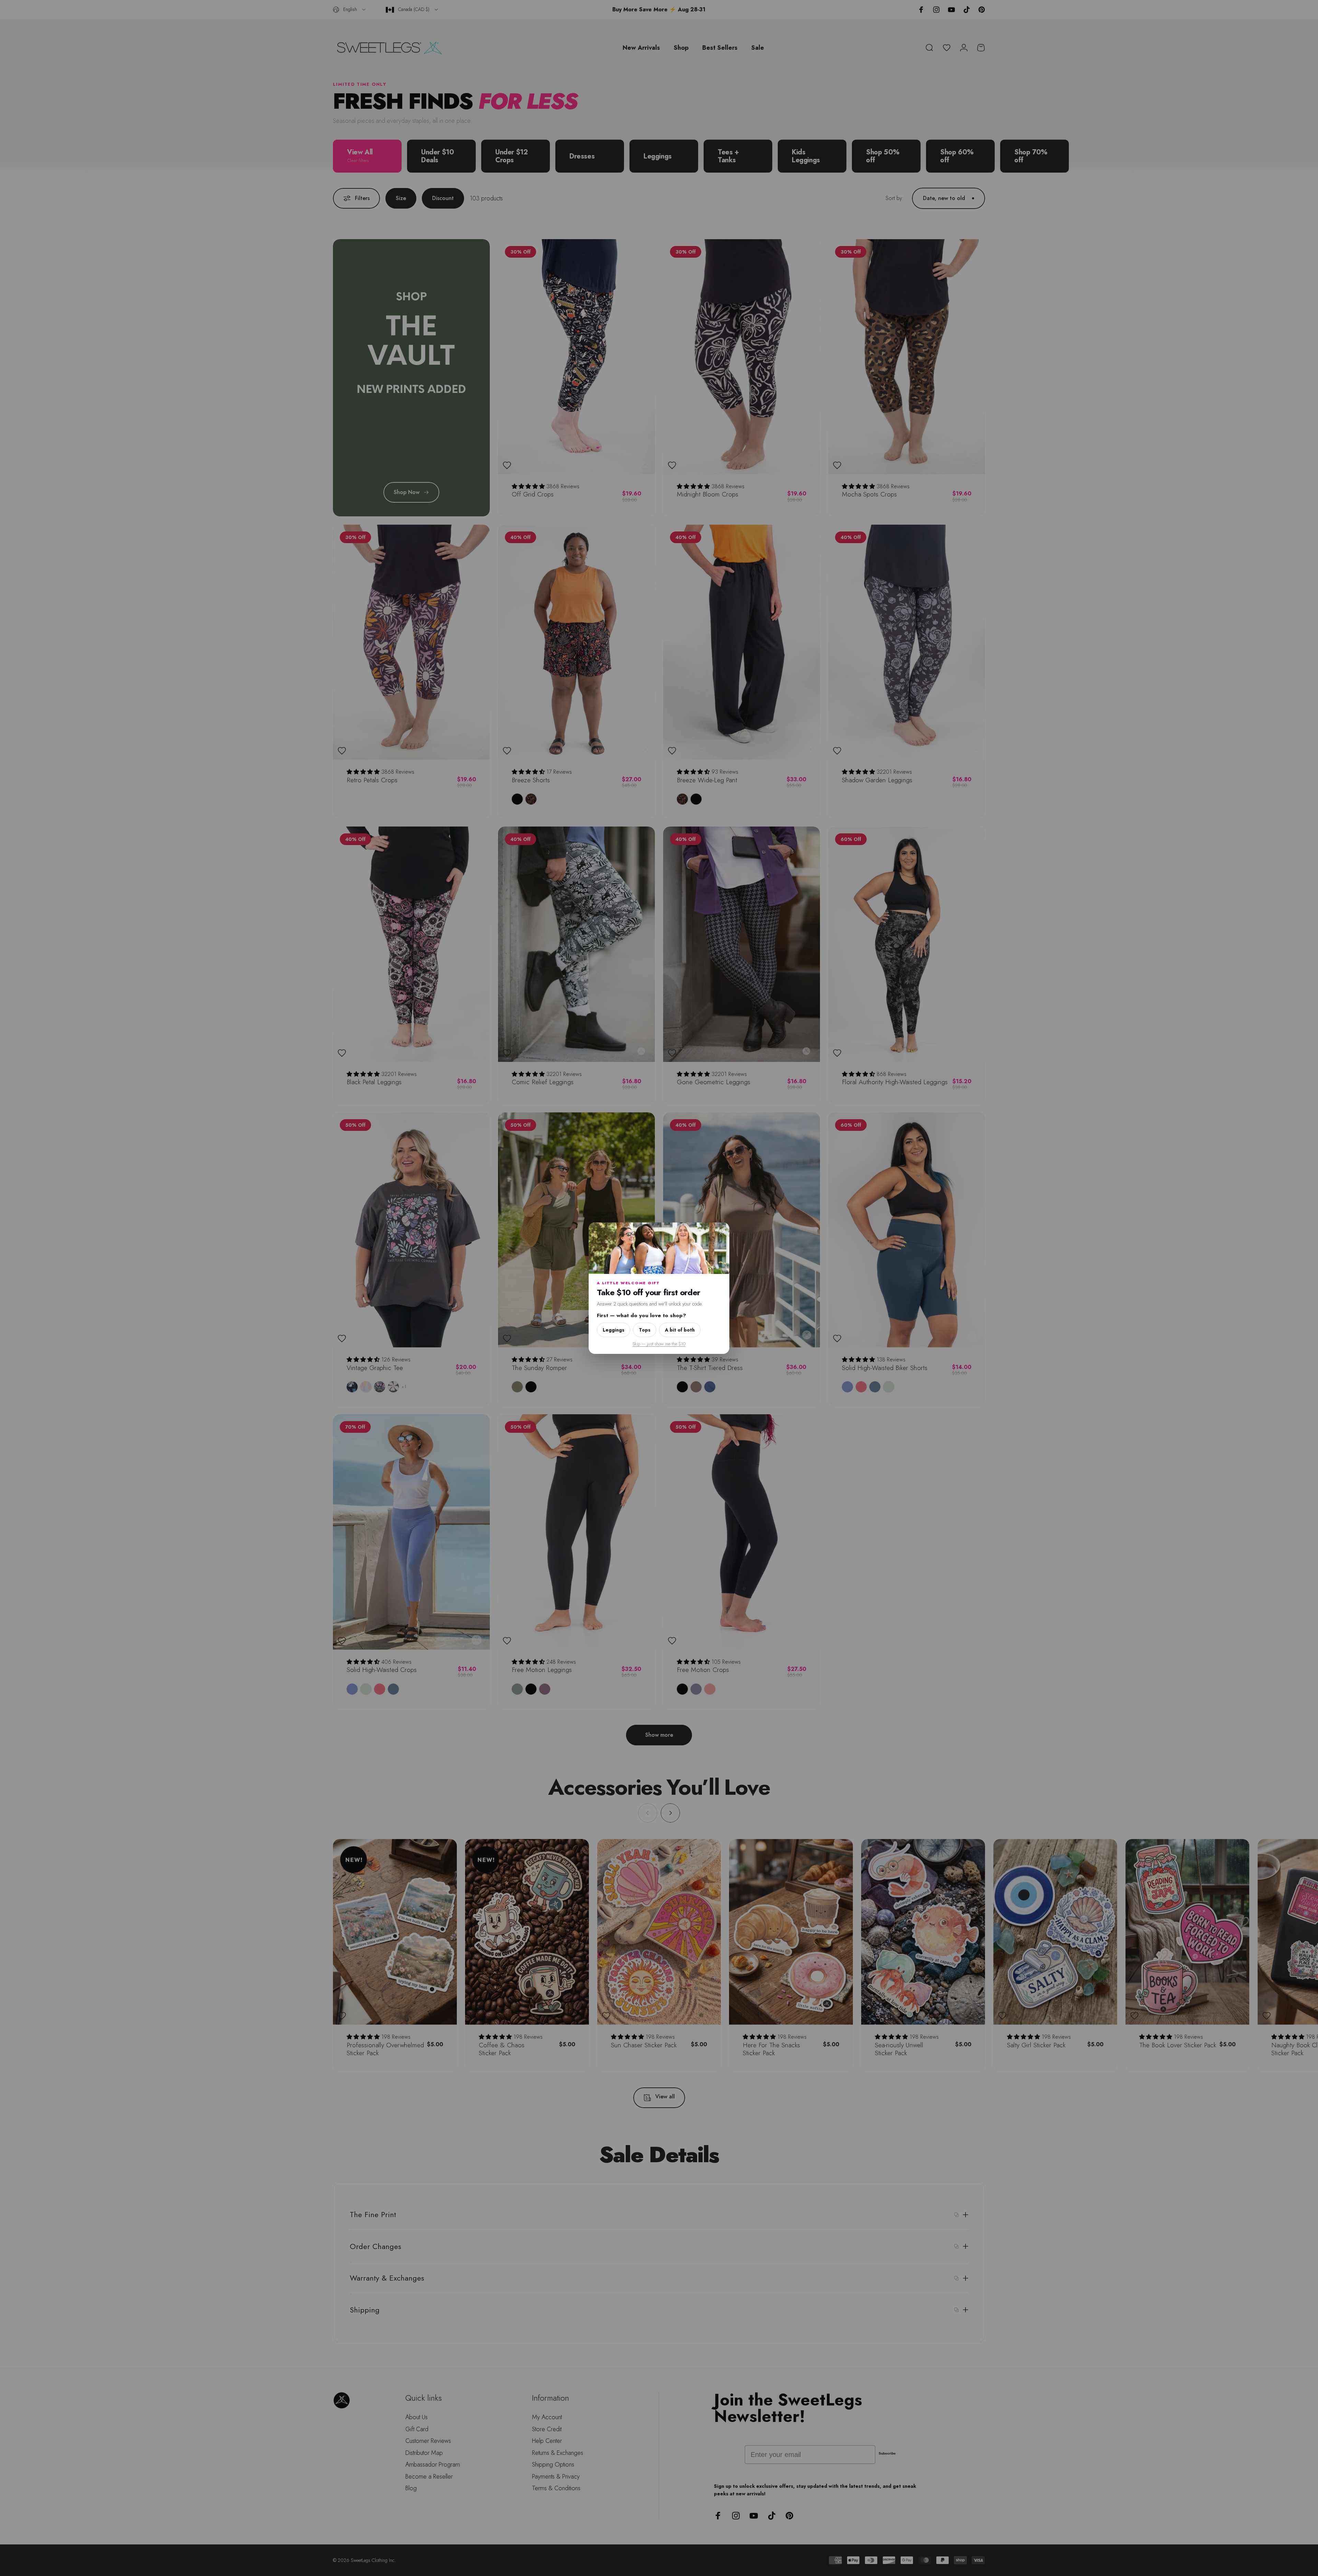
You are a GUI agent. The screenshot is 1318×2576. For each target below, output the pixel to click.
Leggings (614, 1330)
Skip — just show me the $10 (659, 1343)
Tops (645, 1330)
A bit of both (680, 1330)
